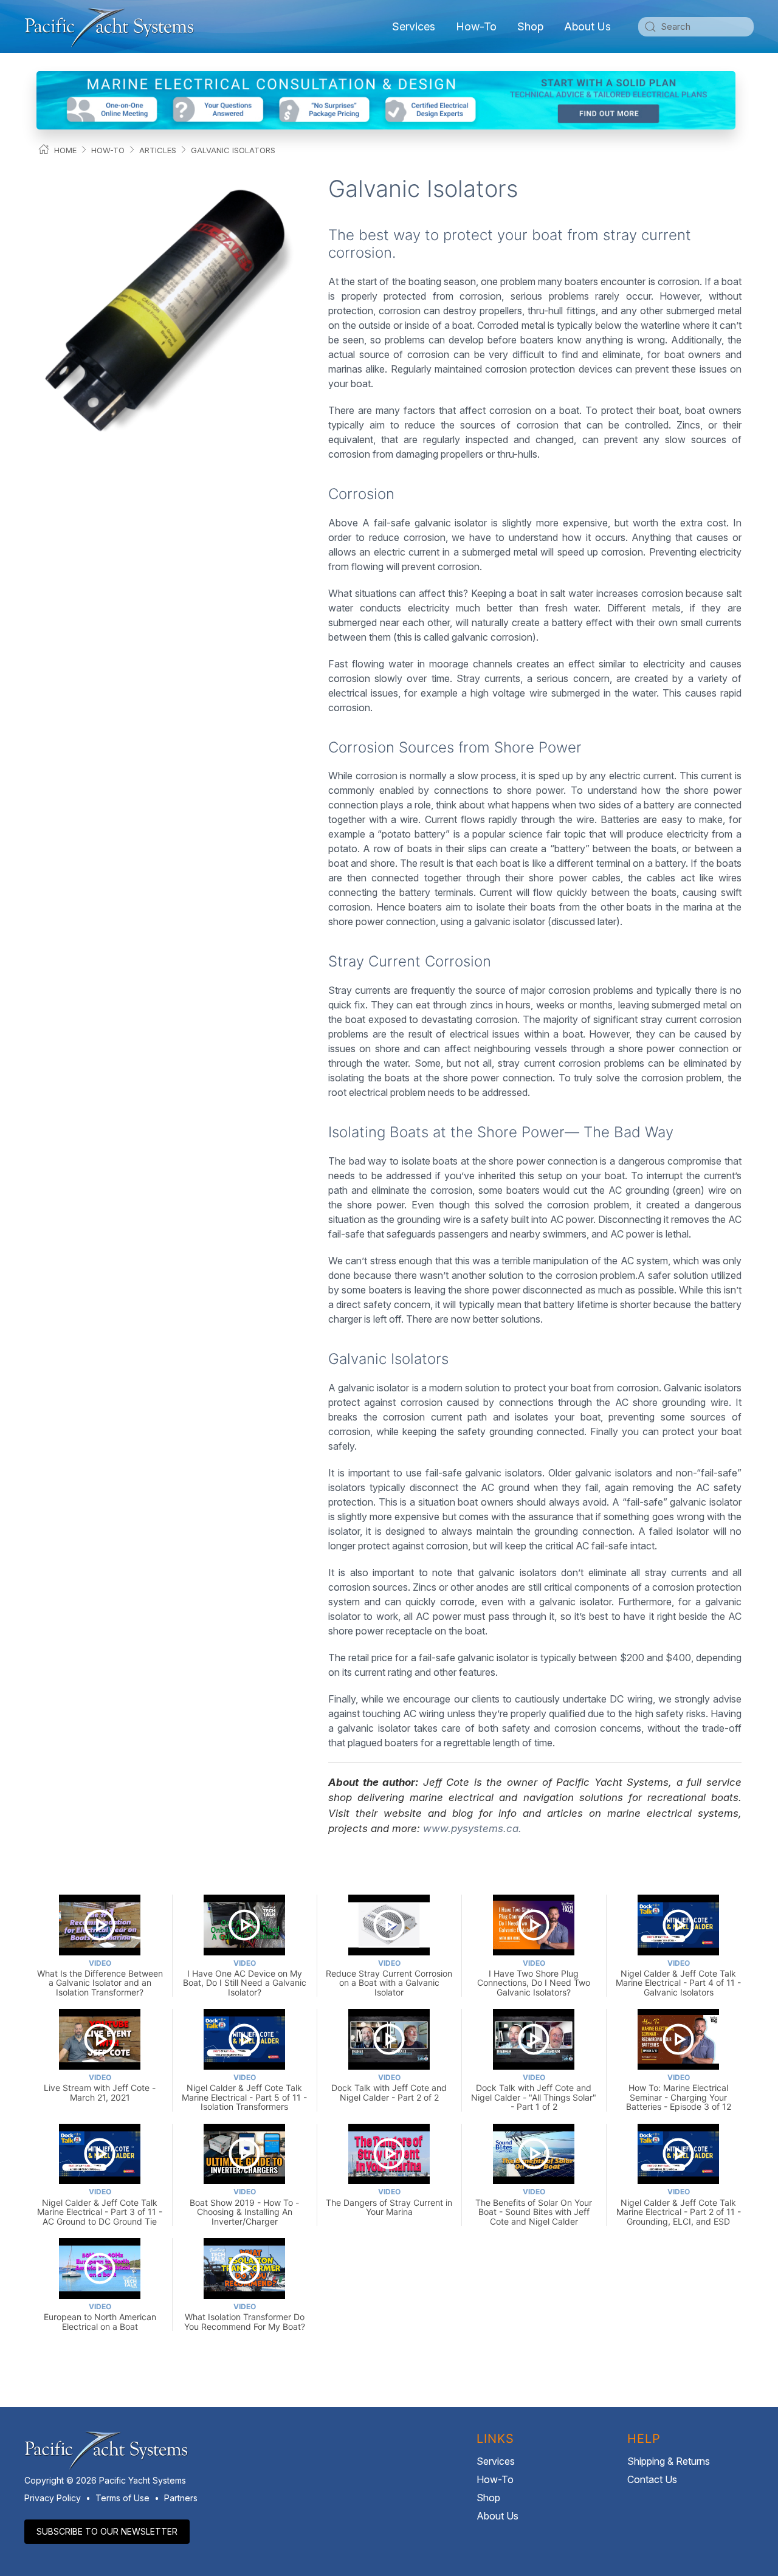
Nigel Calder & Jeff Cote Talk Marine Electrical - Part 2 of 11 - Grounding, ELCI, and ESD (679, 2206)
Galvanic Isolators (233, 150)
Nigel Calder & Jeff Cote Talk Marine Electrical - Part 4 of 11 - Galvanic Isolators (678, 1978)
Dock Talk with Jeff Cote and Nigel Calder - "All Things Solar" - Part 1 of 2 (534, 2092)
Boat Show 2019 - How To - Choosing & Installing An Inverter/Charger (244, 2206)
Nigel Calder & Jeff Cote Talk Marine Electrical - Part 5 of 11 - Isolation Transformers (244, 2092)
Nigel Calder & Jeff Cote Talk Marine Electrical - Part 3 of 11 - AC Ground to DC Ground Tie (100, 2206)
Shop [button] (530, 26)
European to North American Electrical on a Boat (100, 2317)
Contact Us (652, 2479)
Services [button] (414, 26)
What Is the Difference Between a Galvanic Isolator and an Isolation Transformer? (100, 1978)
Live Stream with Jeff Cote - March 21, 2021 (100, 2088)
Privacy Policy (53, 2498)
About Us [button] (587, 26)
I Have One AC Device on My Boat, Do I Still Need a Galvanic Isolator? (245, 1978)
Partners (181, 2498)
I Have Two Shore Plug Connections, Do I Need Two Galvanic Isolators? (534, 1978)
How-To (476, 26)
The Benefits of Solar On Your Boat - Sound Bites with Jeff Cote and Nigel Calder (534, 2206)
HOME (65, 150)
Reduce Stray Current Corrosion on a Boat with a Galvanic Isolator (389, 1978)
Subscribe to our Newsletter (107, 2531)
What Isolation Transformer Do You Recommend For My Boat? (245, 2317)
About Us (497, 2516)
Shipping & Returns (669, 2461)
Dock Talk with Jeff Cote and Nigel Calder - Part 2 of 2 (389, 2088)
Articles (158, 150)
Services (496, 2461)
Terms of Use (122, 2498)
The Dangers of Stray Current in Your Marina (389, 2202)
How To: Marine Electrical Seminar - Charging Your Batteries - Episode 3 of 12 (679, 2092)
